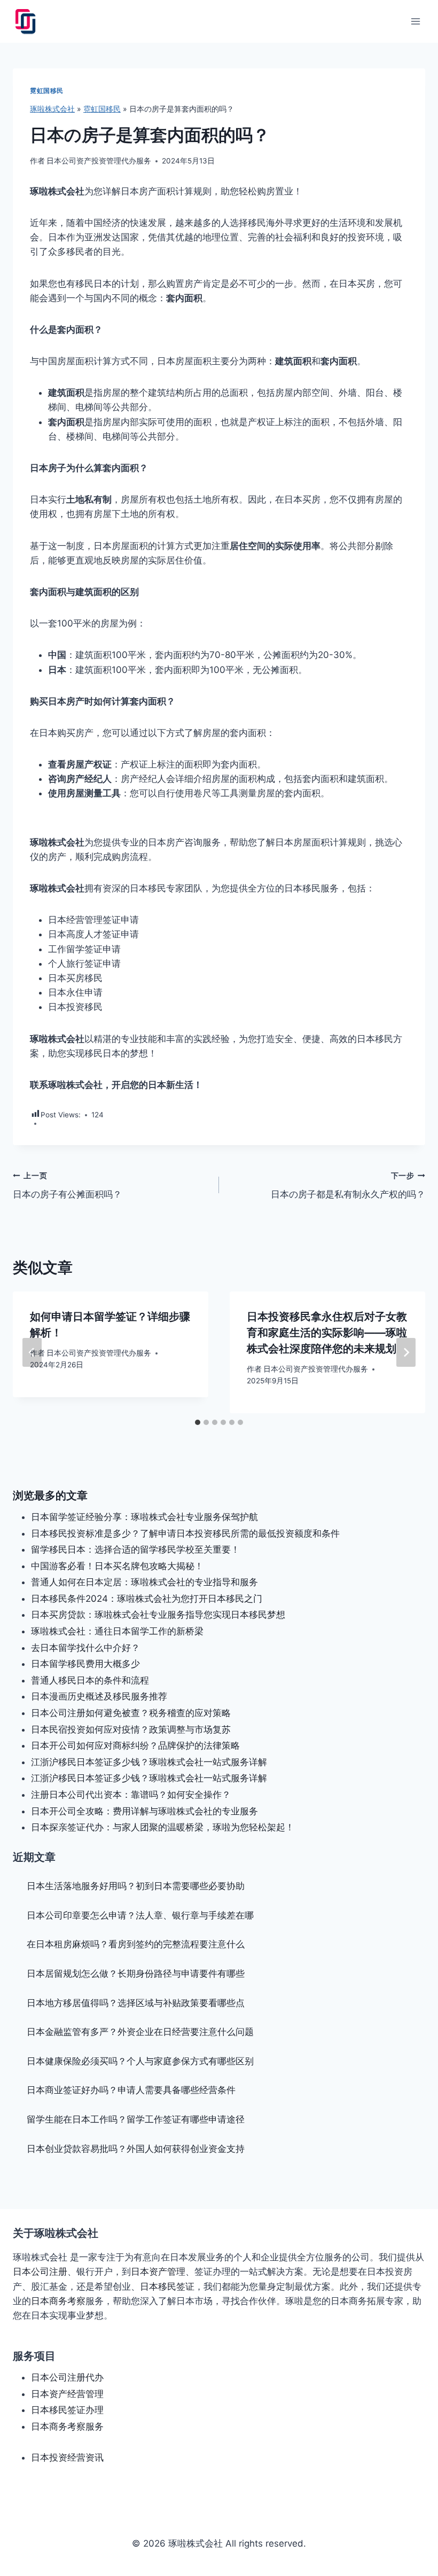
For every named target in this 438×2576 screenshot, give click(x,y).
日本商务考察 (58, 2301)
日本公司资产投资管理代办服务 (99, 161)
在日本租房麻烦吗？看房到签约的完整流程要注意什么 (136, 1944)
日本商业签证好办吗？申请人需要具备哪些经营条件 (131, 2090)
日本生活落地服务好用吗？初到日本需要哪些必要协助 (136, 1886)
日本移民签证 (167, 2287)
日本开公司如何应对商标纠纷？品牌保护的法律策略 (135, 1745)
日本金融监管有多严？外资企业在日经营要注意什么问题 (140, 2032)
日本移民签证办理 (67, 2410)
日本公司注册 (40, 2272)
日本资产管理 (158, 2272)
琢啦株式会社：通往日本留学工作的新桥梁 (117, 1631)
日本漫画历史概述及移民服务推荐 (99, 1696)
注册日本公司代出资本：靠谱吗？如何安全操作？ (131, 1795)
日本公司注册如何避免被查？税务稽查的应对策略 (131, 1713)
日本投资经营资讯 (67, 2457)
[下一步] (406, 1352)
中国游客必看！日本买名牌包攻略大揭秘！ (117, 1566)
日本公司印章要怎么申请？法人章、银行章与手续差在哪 (140, 1915)
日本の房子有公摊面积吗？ (67, 1185)
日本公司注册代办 (67, 2377)
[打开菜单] (415, 21)
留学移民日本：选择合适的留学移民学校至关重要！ (135, 1549)
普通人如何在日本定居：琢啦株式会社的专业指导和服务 (144, 1582)
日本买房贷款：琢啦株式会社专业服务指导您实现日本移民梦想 (158, 1615)
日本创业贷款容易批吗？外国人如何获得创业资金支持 (136, 2149)
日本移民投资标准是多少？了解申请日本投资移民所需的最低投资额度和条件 (185, 1533)
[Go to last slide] (32, 1352)
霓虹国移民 (47, 91)
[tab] (198, 1422)
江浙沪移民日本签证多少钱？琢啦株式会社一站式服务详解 (149, 1762)
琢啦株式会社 (52, 109)
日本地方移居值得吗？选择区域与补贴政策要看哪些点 (136, 2003)
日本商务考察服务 (67, 2426)
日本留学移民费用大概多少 (85, 1664)
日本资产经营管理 (67, 2394)
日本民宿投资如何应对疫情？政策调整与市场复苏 (131, 1729)
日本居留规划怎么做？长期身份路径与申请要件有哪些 (136, 1974)
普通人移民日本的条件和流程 (90, 1680)
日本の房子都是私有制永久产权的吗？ (348, 1185)
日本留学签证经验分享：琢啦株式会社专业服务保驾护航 (144, 1517)
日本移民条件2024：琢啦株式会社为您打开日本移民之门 (147, 1599)
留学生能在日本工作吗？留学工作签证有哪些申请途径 (136, 2119)
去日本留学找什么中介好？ (85, 1648)
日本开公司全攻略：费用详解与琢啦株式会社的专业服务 (144, 1811)
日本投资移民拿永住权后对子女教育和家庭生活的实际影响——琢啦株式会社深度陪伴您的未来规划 (327, 1333)
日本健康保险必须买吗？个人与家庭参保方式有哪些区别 (140, 2061)
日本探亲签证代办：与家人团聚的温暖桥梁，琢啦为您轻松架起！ (163, 1827)
